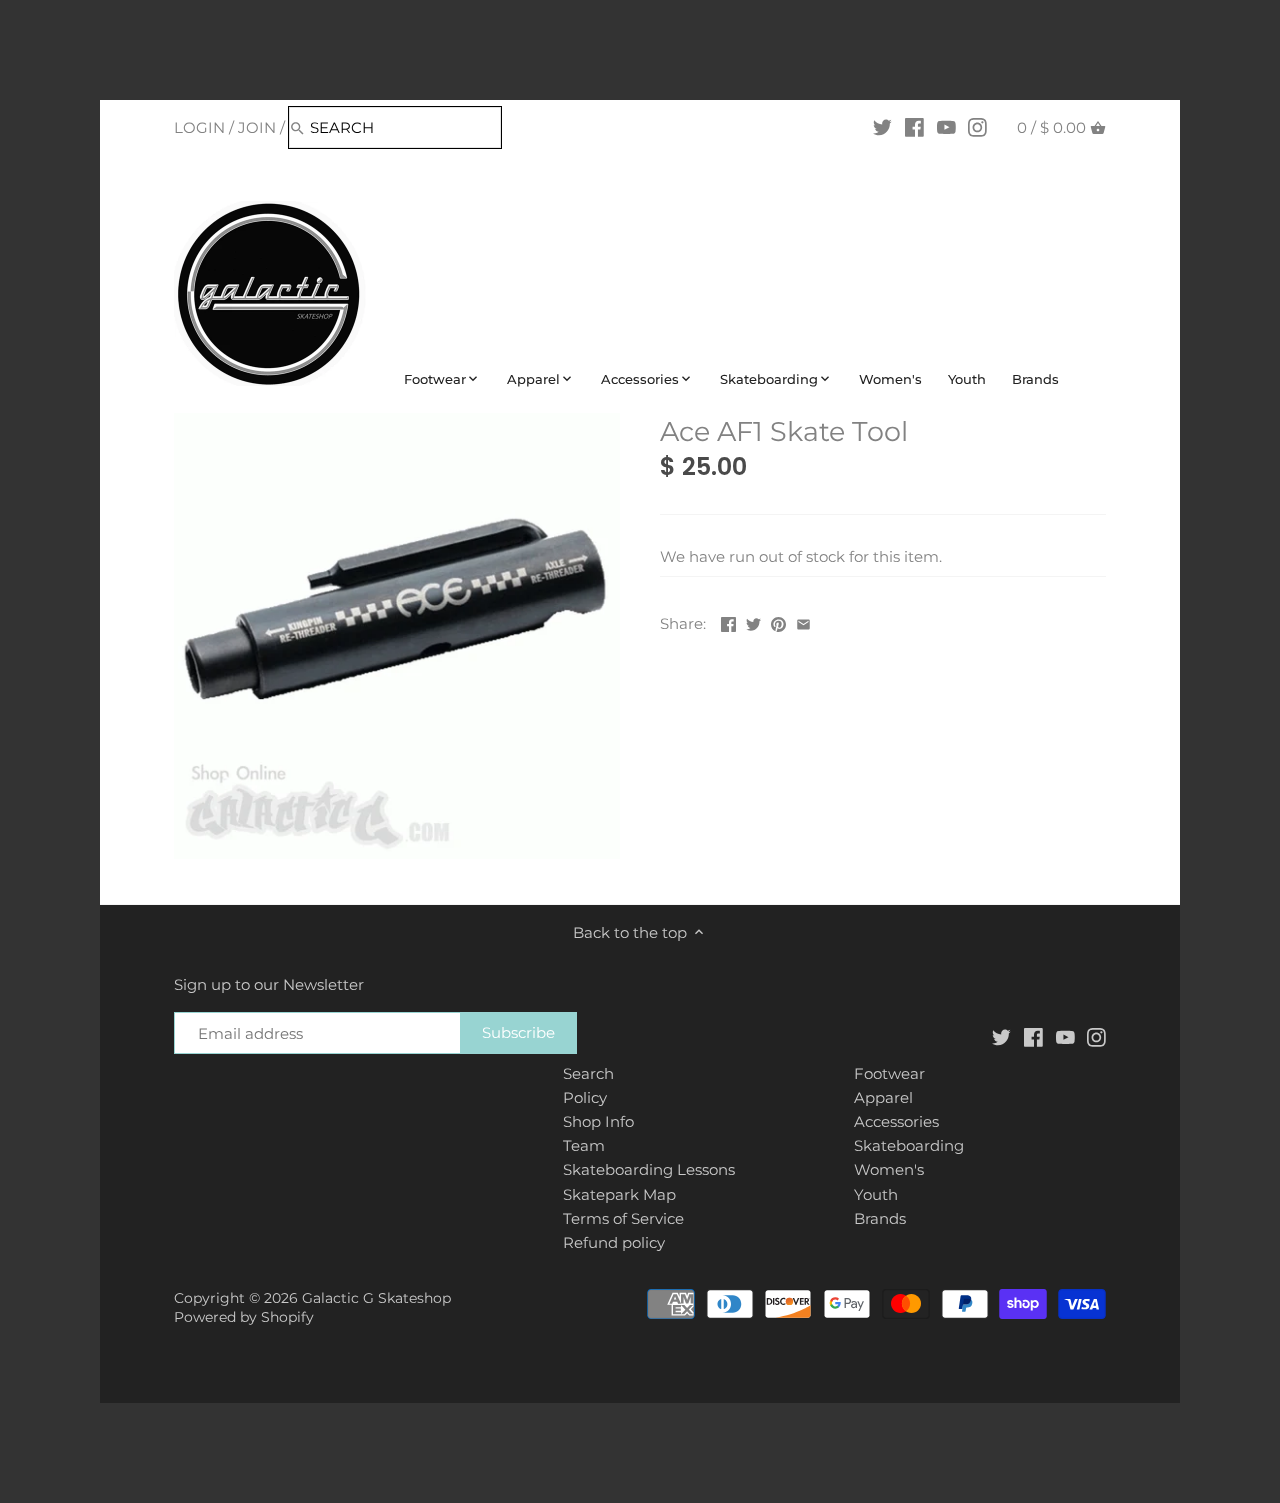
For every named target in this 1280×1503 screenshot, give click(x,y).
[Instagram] (977, 127)
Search (588, 1073)
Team (584, 1145)
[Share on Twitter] (753, 621)
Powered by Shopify (244, 1317)
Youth (876, 1194)
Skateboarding (909, 1145)
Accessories (896, 1121)
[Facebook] (914, 127)
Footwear (889, 1073)
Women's (889, 1169)
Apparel (883, 1097)
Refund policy (614, 1242)
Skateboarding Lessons (649, 1169)
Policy (585, 1097)
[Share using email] (803, 621)
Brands (880, 1218)
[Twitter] (882, 127)
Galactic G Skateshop (376, 1298)
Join (257, 127)
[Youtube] (946, 127)
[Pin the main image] (778, 621)
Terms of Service (623, 1218)
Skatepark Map (619, 1194)
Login (199, 127)
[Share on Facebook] (728, 621)
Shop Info (598, 1121)
